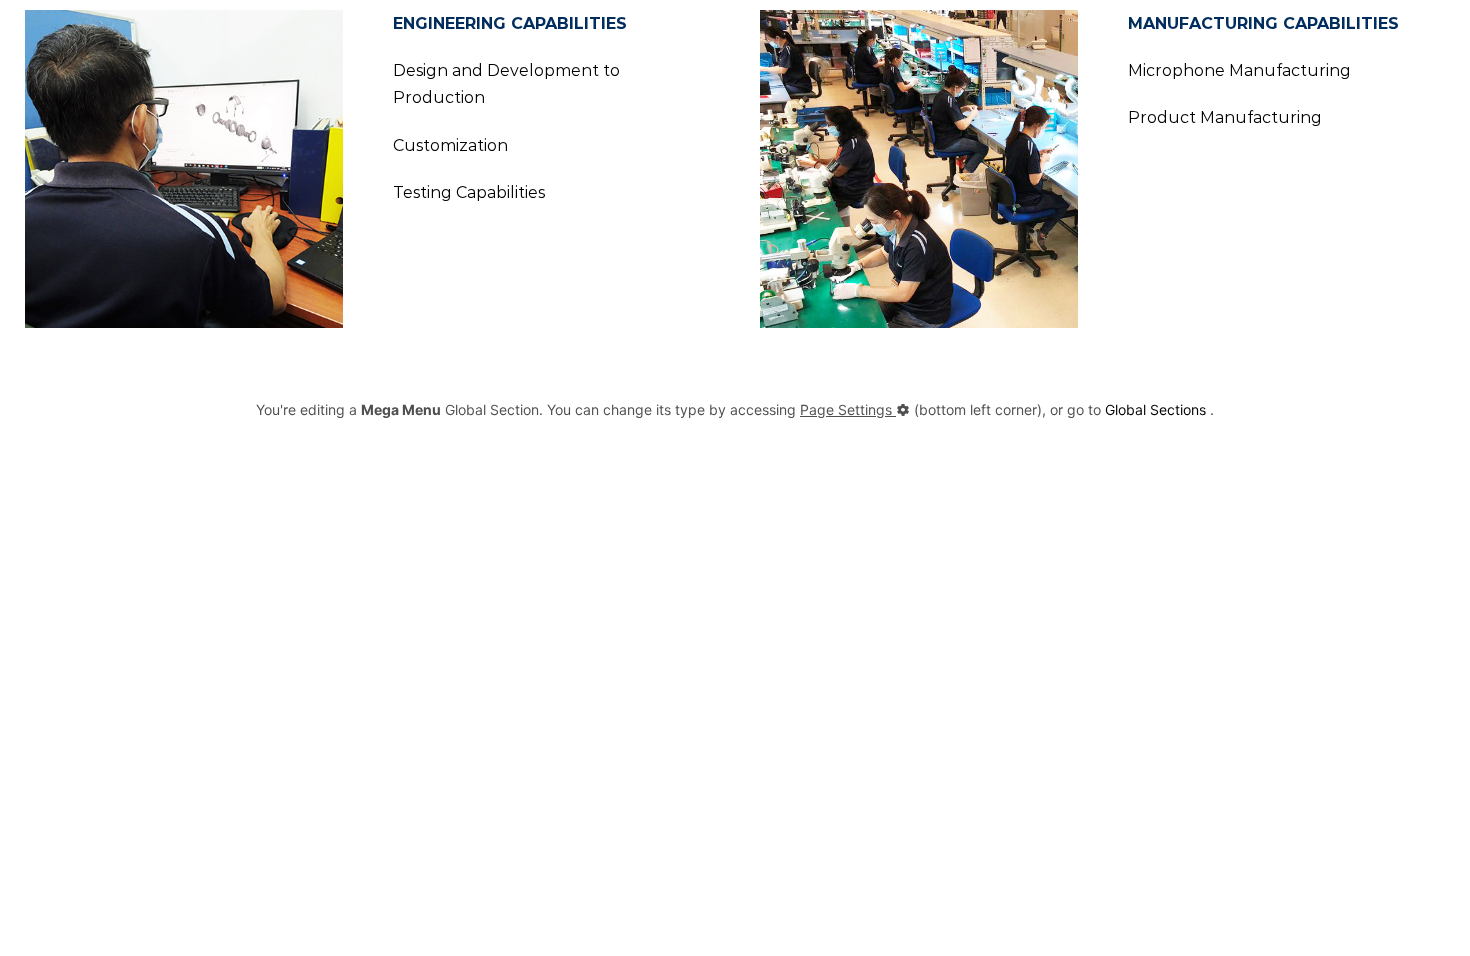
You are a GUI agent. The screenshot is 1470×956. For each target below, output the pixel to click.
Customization (450, 145)
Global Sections (1155, 409)
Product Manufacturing (1225, 117)
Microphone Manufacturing (1239, 70)
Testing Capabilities (469, 192)
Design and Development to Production (506, 84)
